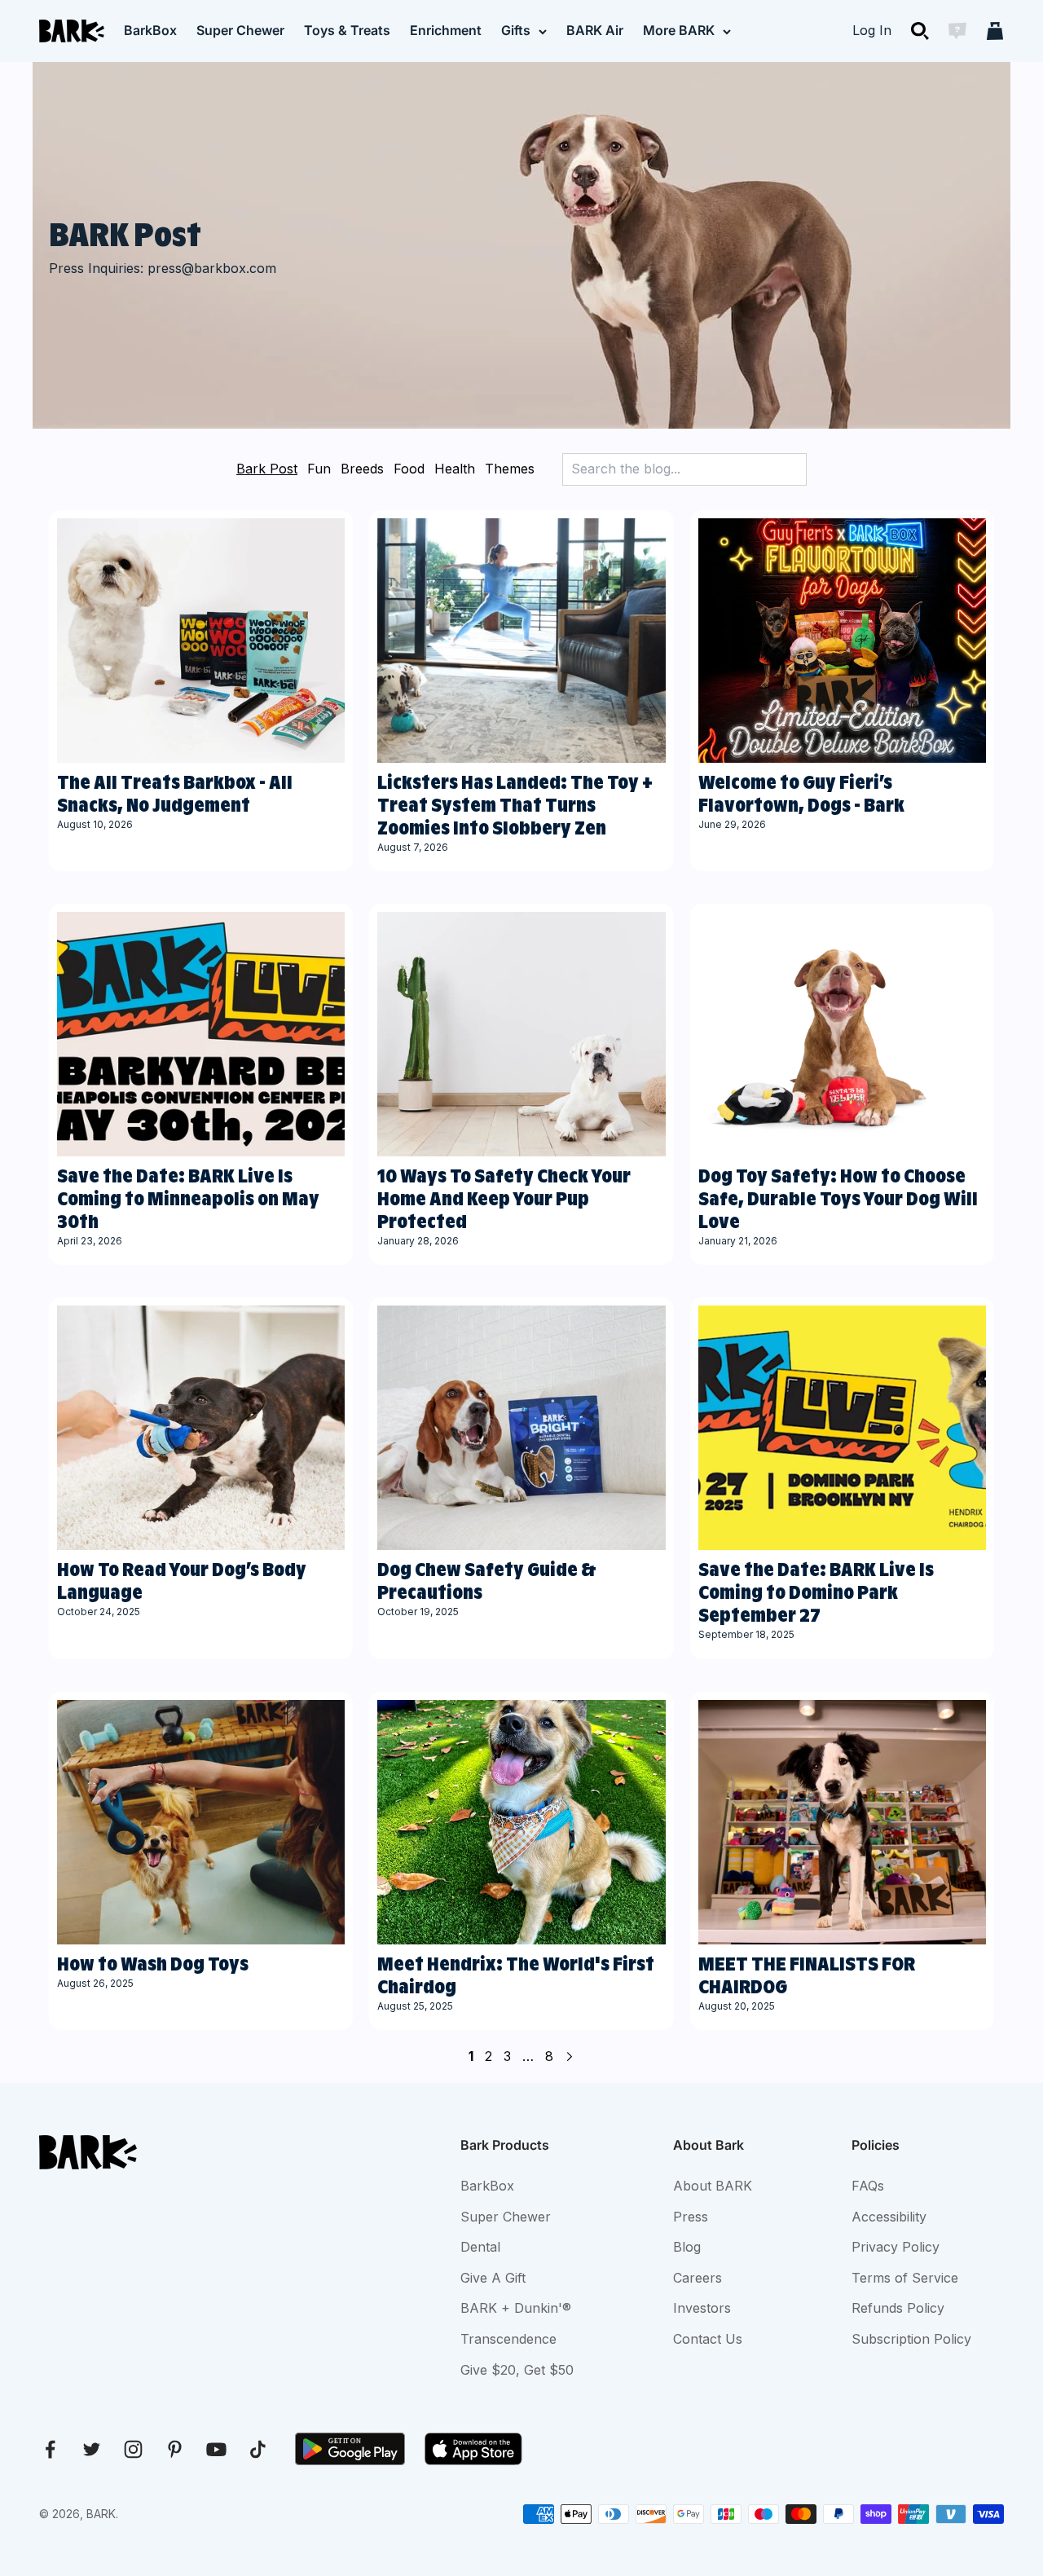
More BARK (679, 30)
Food (409, 469)
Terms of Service (905, 2278)
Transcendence (508, 2339)
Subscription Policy (911, 2339)
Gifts (516, 30)
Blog (687, 2247)
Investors (702, 2308)
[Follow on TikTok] (258, 2449)
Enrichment (446, 30)
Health (455, 469)
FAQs (868, 2186)
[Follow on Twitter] (92, 2449)
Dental (480, 2247)
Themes (510, 469)
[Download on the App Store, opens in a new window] (473, 2449)
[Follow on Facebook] (50, 2449)
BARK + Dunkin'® (516, 2308)
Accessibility (889, 2217)
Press (691, 2217)
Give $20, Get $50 (517, 2370)
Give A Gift (493, 2278)
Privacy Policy (896, 2247)
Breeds (362, 469)
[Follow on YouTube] (216, 2449)
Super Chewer (240, 30)
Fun (319, 469)
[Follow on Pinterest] (175, 2449)
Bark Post (267, 469)
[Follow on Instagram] (133, 2449)
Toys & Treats (347, 30)
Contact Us (708, 2339)
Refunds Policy (898, 2308)
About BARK (713, 2186)
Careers (698, 2278)
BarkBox (150, 30)
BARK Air (595, 30)
